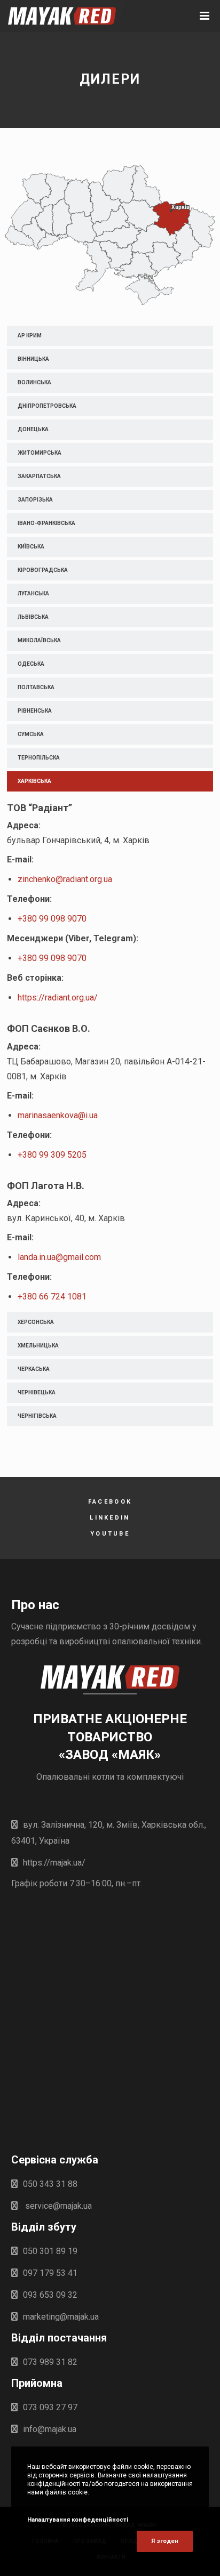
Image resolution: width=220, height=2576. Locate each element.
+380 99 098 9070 (52, 919)
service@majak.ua (57, 2206)
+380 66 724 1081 (52, 1297)
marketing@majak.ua (61, 2317)
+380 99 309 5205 (52, 1155)
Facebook (110, 1502)
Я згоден (165, 2541)
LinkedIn (110, 1518)
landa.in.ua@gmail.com (59, 1257)
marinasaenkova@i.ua (58, 1115)
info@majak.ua (50, 2429)
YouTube (110, 1534)
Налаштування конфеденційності (78, 2520)
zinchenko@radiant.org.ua (65, 879)
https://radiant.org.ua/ (59, 998)
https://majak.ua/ (54, 1863)
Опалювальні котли (75, 1777)
